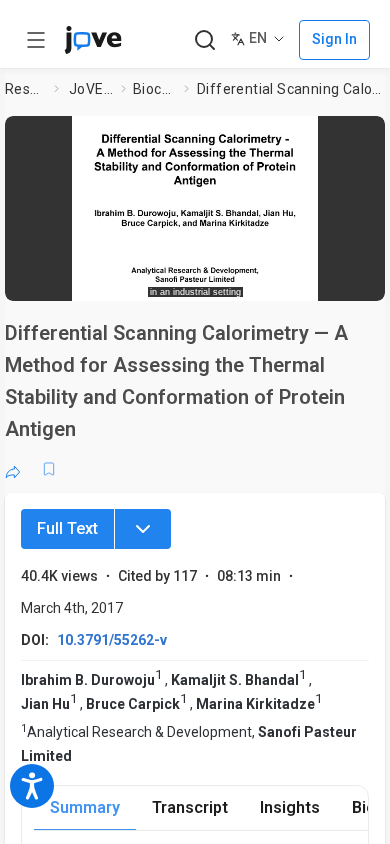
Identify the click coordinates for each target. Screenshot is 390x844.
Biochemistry (155, 89)
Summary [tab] (85, 807)
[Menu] (143, 529)
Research (25, 89)
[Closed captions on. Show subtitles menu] (350, 279)
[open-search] (204, 40)
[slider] (120, 279)
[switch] (226, 280)
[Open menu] (36, 40)
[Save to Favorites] (49, 469)
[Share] (13, 469)
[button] (367, 135)
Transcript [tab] (190, 807)
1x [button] (313, 279)
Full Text (67, 528)
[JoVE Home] (93, 40)
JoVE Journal (91, 89)
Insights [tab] (290, 807)
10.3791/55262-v (112, 640)
